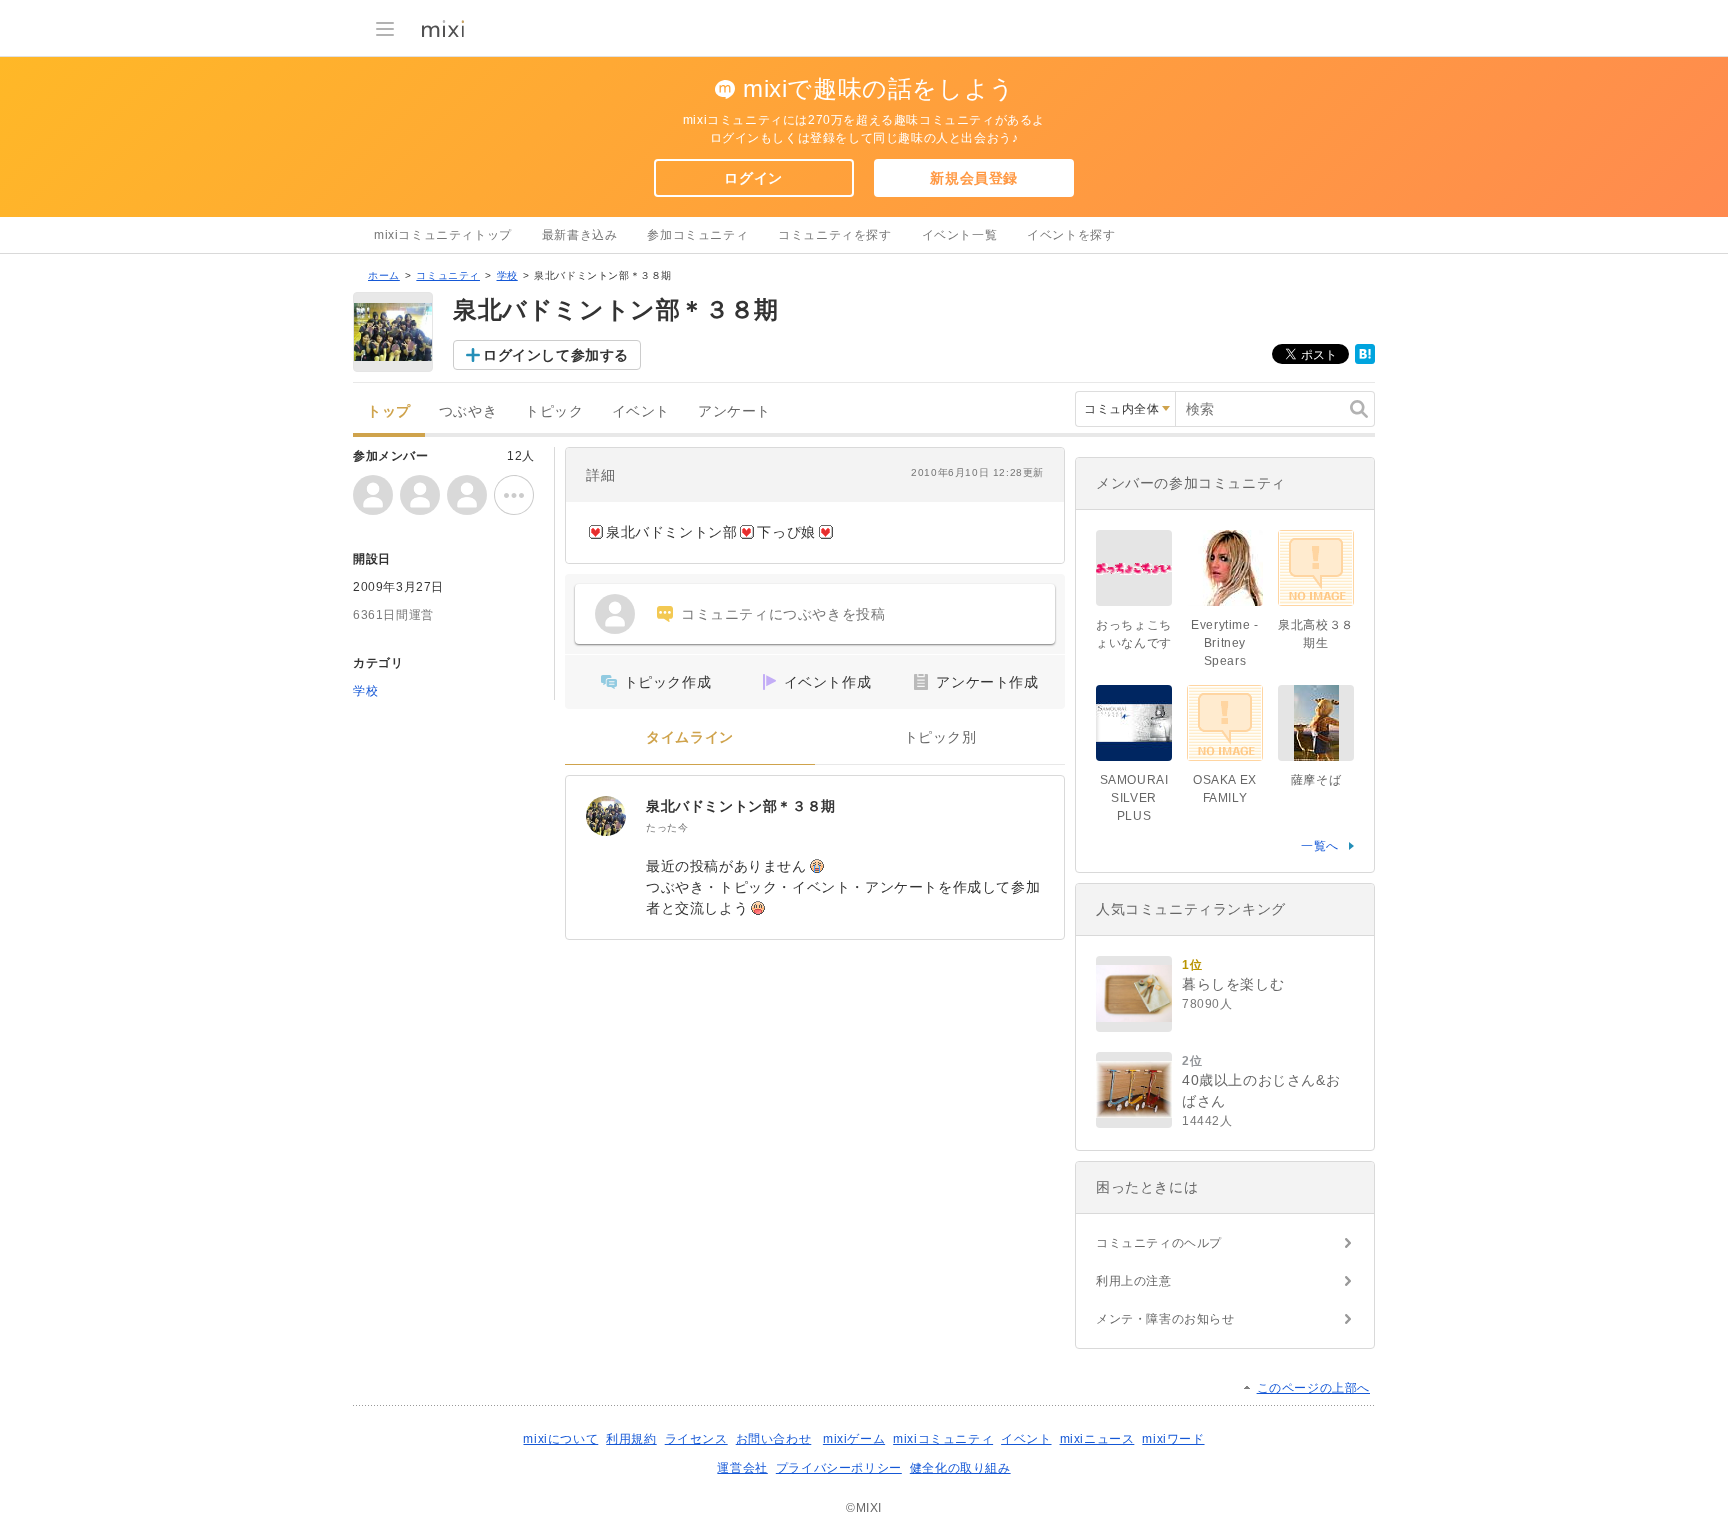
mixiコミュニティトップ (443, 235)
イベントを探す (1071, 235)
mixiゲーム (854, 1439)
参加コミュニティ (697, 235)
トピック (554, 411)
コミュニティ (448, 275)
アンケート (734, 411)
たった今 (667, 827)
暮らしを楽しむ (1233, 984)
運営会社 (742, 1468)
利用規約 (631, 1439)
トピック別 (940, 737)
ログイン (753, 178)
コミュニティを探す (834, 235)
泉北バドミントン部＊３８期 (741, 806)
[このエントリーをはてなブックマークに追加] (1365, 360)
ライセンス (696, 1439)
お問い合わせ (774, 1439)
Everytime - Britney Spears (1225, 643)
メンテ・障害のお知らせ (1165, 1319)
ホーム (384, 275)
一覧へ (1320, 846)
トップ (389, 411)
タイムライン (690, 737)
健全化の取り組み (960, 1468)
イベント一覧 (960, 235)
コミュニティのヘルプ (1159, 1243)
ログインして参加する (556, 355)
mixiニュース (1097, 1439)
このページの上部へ (1313, 1388)
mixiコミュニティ (943, 1439)
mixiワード (1173, 1439)
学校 (507, 275)
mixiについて (560, 1439)
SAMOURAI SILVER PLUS (1134, 798)
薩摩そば (1316, 780)
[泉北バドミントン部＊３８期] (606, 816)
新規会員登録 (974, 178)
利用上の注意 (1134, 1281)
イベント (641, 411)
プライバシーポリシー (839, 1468)
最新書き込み (580, 235)
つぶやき (468, 411)
